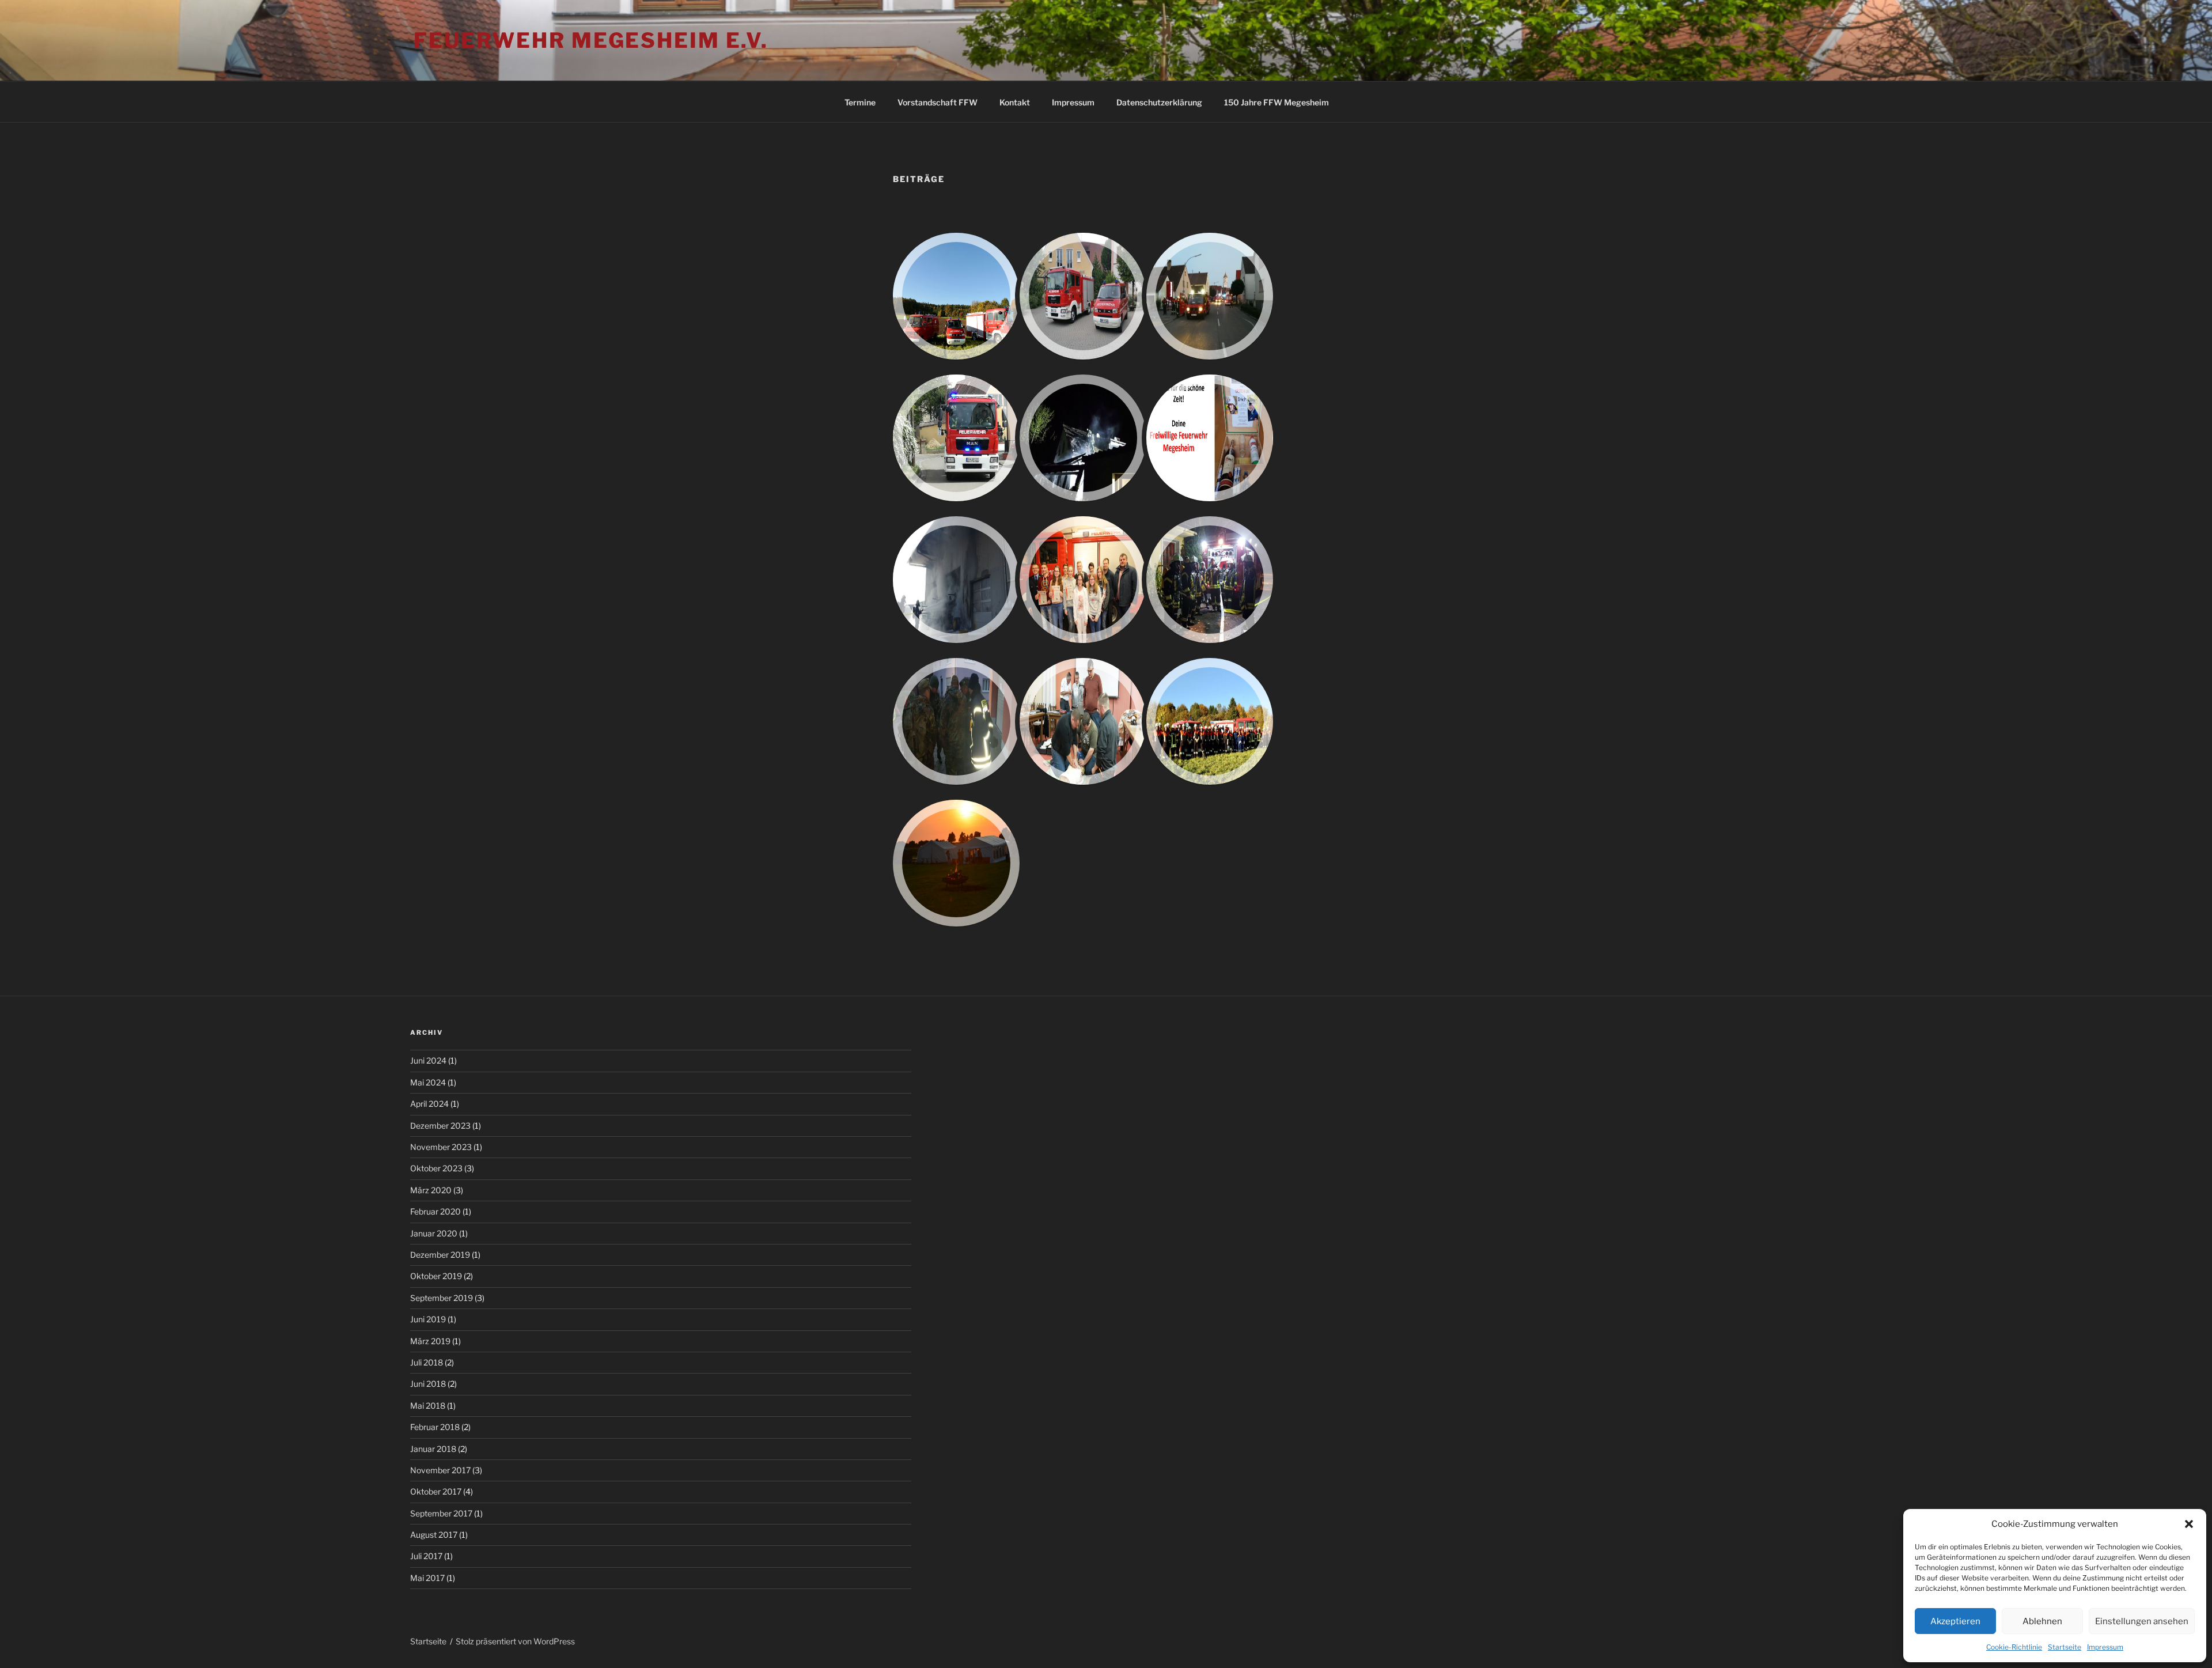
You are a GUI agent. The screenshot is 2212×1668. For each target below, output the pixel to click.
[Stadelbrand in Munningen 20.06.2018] (1210, 296)
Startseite (2065, 1647)
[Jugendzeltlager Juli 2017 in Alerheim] (956, 863)
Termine (860, 102)
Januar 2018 (433, 1449)
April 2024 (429, 1104)
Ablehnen (2042, 1621)
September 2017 (441, 1513)
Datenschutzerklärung (1159, 102)
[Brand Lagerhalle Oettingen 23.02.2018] (956, 580)
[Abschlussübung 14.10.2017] (1210, 721)
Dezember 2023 (440, 1126)
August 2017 (434, 1535)
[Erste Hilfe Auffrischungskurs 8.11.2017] (1083, 721)
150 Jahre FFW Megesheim (1277, 102)
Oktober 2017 (436, 1491)
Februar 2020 (435, 1211)
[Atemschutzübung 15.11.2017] (1210, 580)
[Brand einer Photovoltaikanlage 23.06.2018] (1083, 296)
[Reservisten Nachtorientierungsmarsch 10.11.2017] (956, 721)
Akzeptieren (1955, 1621)
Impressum (2105, 1647)
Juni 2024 (428, 1060)
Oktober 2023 (436, 1168)
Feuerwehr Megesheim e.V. (591, 40)
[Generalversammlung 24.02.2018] (1210, 438)
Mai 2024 (428, 1082)
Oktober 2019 (436, 1276)
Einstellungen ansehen (2142, 1621)
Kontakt (1015, 102)
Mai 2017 (427, 1578)
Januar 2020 (434, 1233)
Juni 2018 (428, 1384)
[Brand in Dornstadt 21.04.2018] (1083, 438)
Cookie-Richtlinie (2014, 1647)
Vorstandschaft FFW (938, 102)
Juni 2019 (428, 1319)
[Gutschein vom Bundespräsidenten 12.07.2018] (956, 296)
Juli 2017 (426, 1556)
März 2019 (430, 1341)
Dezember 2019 (440, 1255)
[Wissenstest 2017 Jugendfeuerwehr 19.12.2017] (1083, 580)
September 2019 (442, 1298)
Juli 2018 (427, 1362)
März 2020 (431, 1190)
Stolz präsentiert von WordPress (515, 1641)
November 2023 (441, 1147)
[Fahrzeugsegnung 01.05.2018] (956, 438)
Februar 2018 (435, 1427)
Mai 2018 (428, 1406)
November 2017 (440, 1470)
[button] (2189, 1524)
